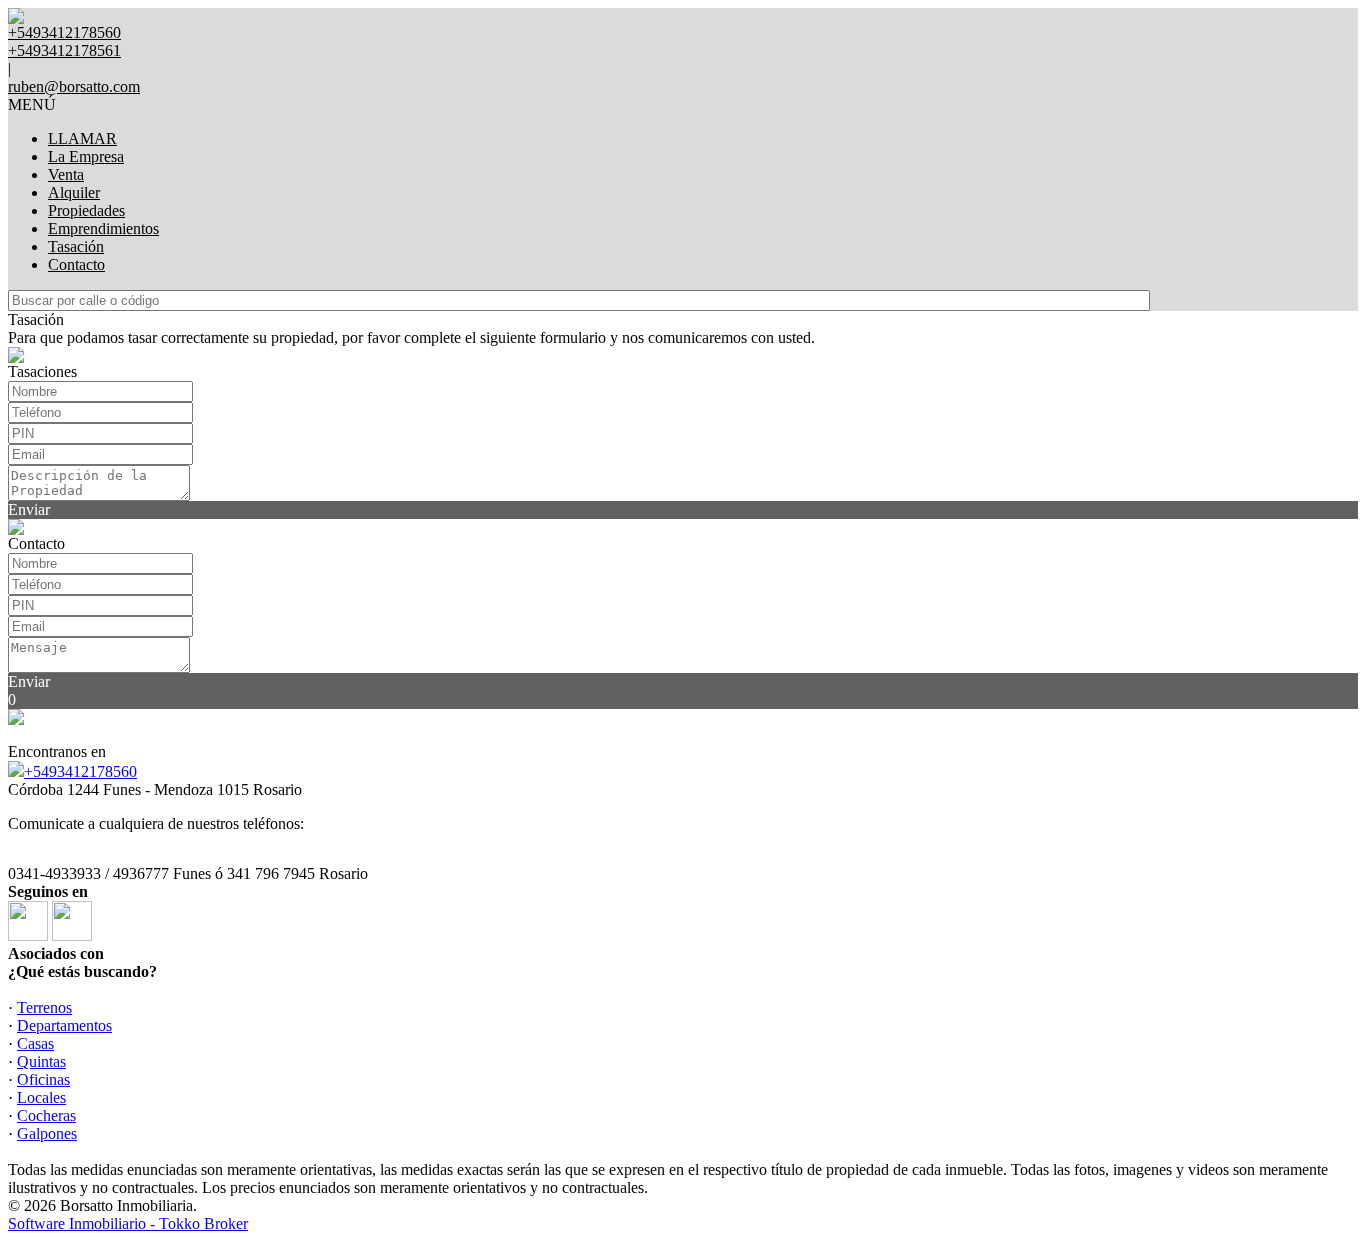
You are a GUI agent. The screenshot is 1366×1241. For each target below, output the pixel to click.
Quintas (41, 1061)
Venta (66, 174)
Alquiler (74, 192)
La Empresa (86, 156)
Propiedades (86, 210)
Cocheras (46, 1115)
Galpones (47, 1133)
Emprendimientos (103, 228)
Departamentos (64, 1025)
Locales (41, 1097)
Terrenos (44, 1007)
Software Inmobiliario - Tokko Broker (128, 1223)
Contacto (76, 264)
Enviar (29, 509)
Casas (35, 1043)
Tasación (76, 246)
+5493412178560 (80, 771)
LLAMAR (82, 138)
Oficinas (43, 1079)
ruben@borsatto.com (74, 86)
